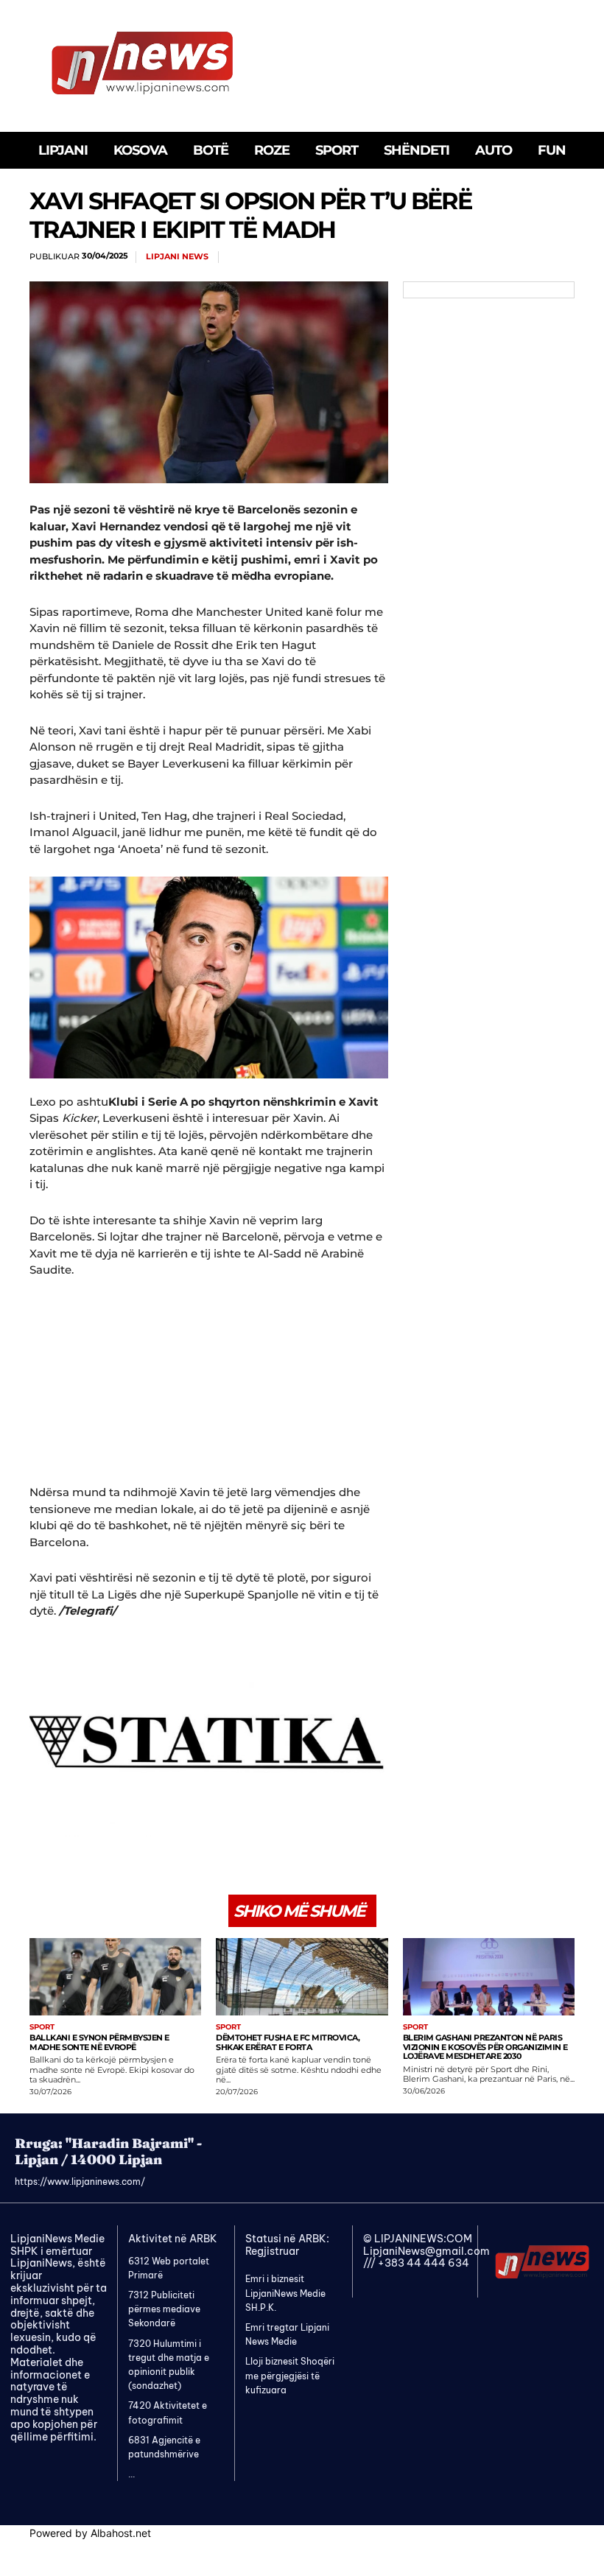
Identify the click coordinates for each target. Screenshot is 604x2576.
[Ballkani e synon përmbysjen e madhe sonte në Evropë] (115, 1977)
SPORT (42, 2027)
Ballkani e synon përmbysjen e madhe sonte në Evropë (99, 2042)
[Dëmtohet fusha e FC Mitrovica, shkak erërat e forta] (302, 1977)
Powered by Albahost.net (90, 2533)
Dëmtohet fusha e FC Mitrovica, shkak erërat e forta (288, 2042)
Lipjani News (177, 257)
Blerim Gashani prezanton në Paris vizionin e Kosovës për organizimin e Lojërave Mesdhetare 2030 (485, 2047)
